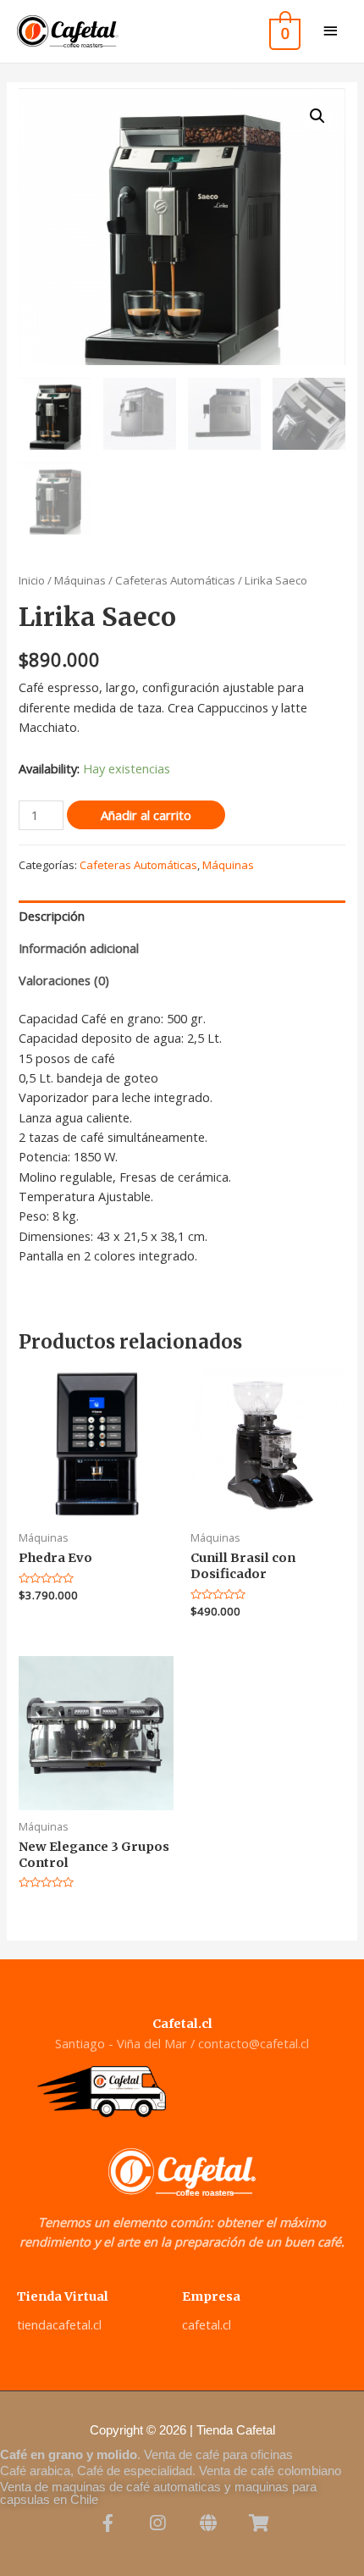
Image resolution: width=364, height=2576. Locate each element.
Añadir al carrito (146, 815)
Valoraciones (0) (64, 980)
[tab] (182, 917)
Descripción (52, 916)
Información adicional (79, 948)
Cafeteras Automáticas (175, 580)
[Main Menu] (330, 32)
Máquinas (80, 580)
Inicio (32, 580)
